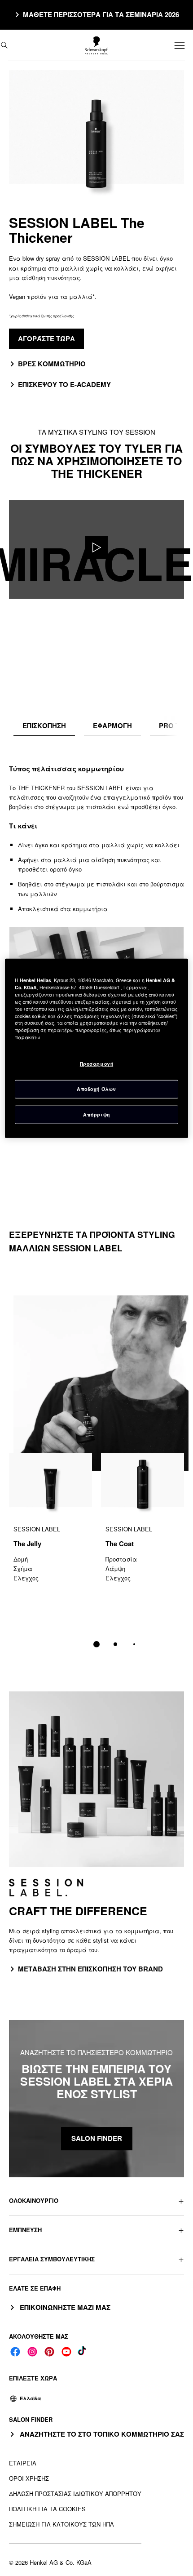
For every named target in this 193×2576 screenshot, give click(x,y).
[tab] (44, 726)
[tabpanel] (96, 924)
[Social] (15, 2352)
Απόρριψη (96, 1114)
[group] (96, 1556)
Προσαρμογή (96, 1064)
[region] (97, 1048)
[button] (96, 2200)
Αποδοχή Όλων (96, 1089)
